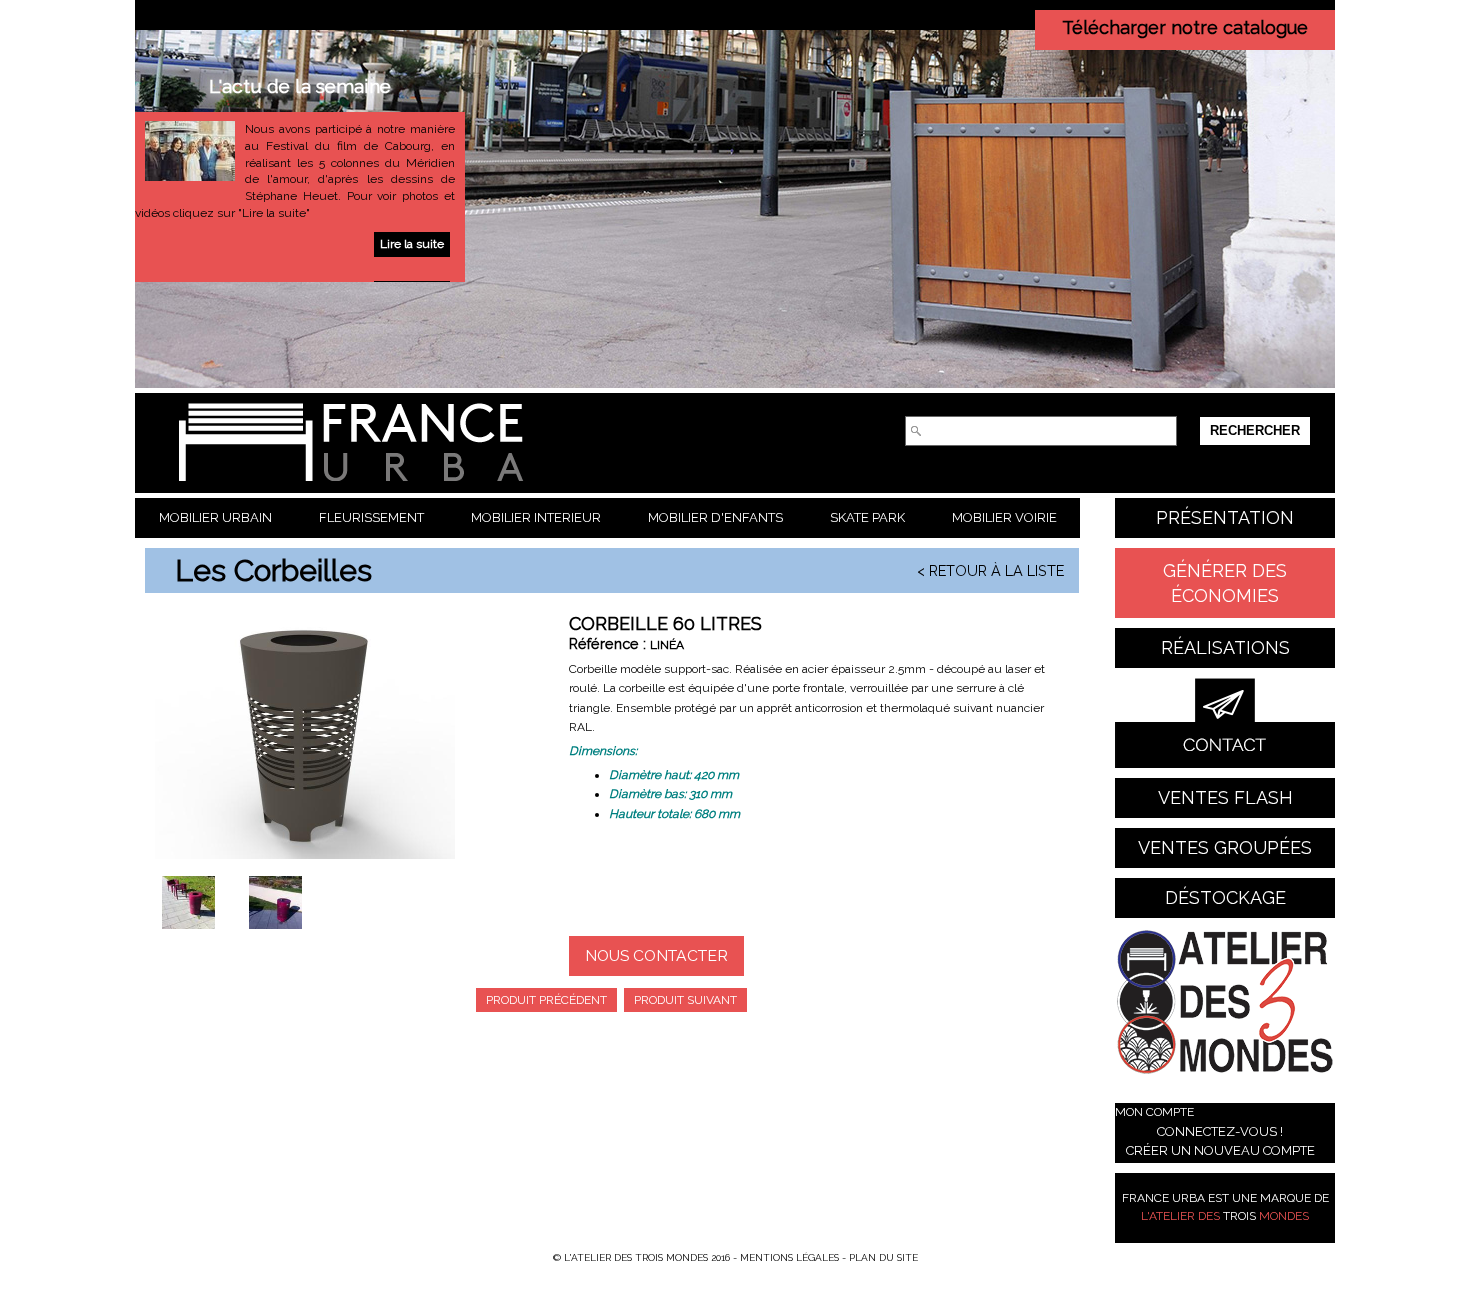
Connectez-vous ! (1220, 1131)
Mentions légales (789, 1257)
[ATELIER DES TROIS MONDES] (1225, 1005)
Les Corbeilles (273, 570)
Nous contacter (656, 955)
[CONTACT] (1225, 723)
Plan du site (883, 1257)
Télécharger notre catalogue (1185, 27)
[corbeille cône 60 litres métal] (188, 918)
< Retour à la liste (990, 570)
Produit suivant (685, 1000)
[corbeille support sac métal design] (275, 918)
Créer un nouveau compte (1220, 1150)
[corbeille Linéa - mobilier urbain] (305, 741)
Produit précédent (546, 1000)
